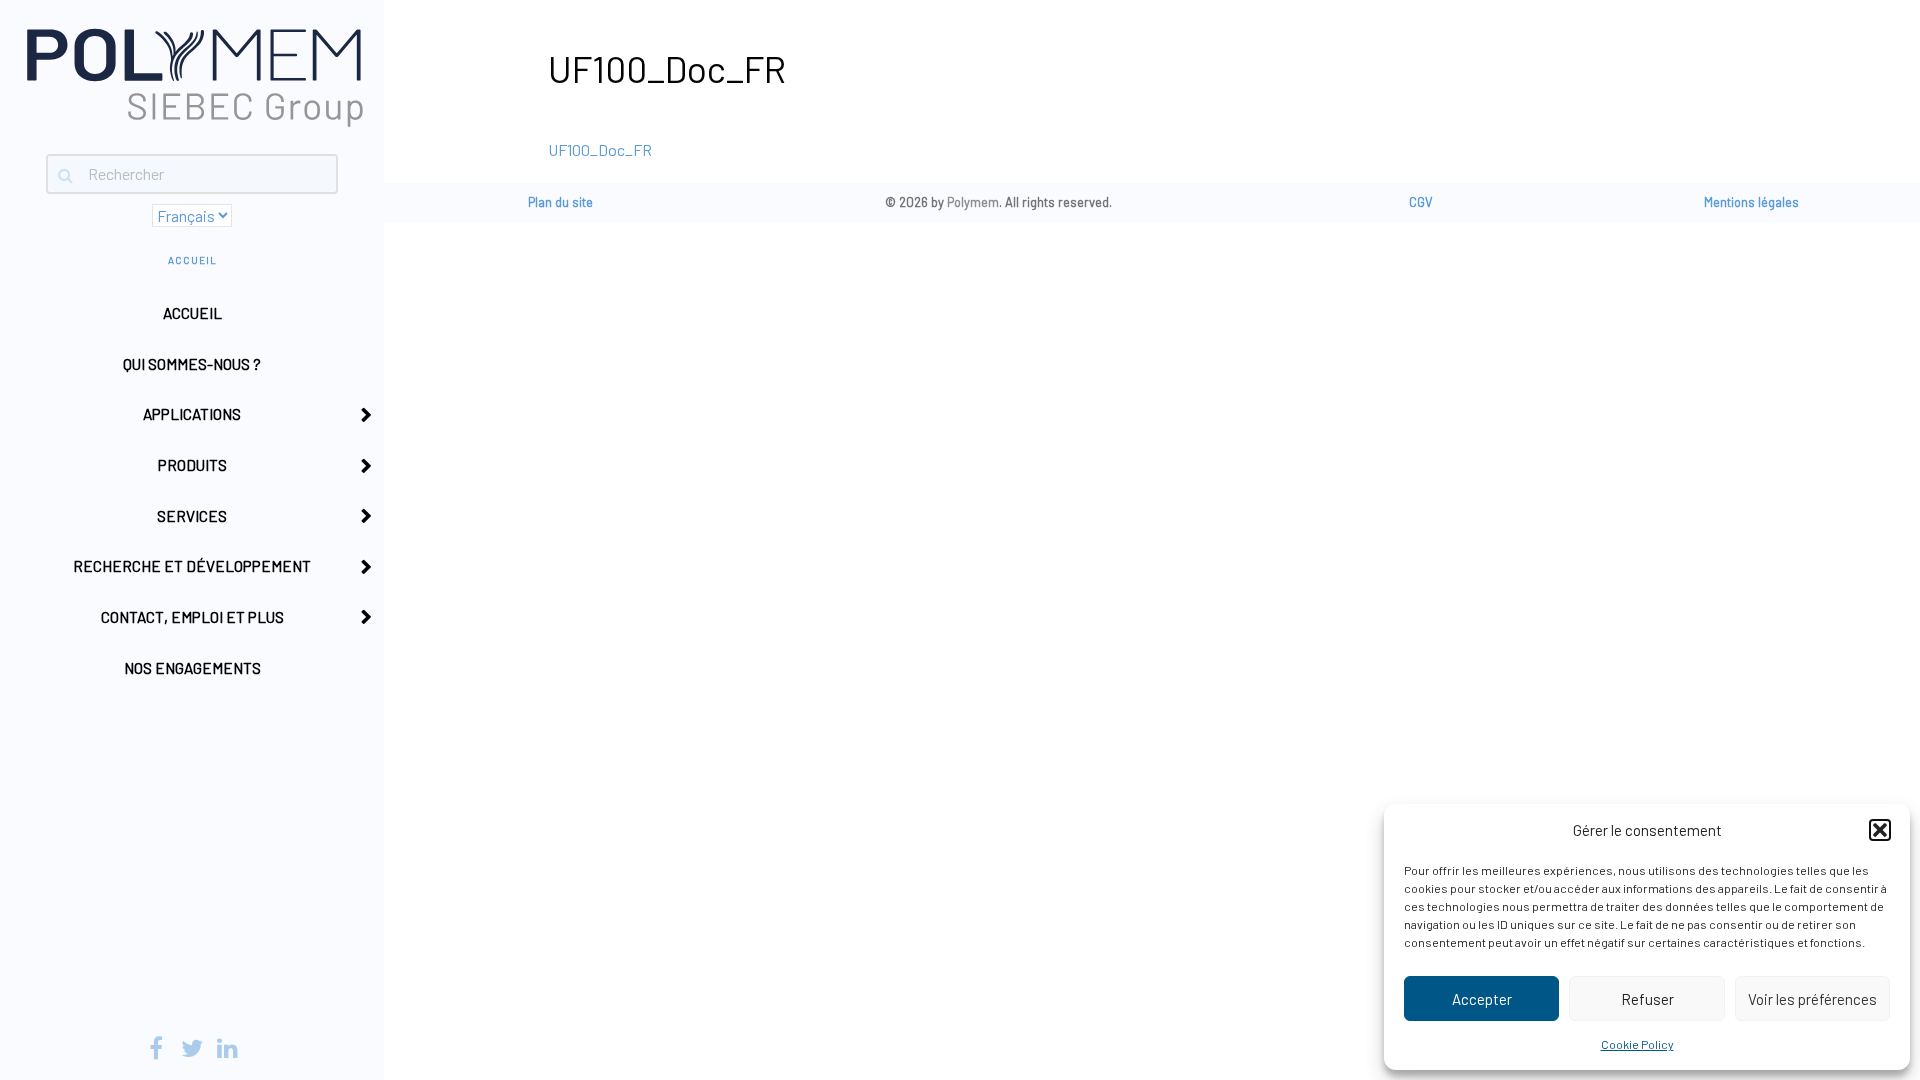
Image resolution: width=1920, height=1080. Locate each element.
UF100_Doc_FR (600, 149)
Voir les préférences (1812, 999)
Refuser (1647, 999)
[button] (1880, 830)
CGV (1421, 202)
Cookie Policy (1637, 1044)
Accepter (1482, 999)
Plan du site (560, 202)
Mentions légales (1751, 202)
